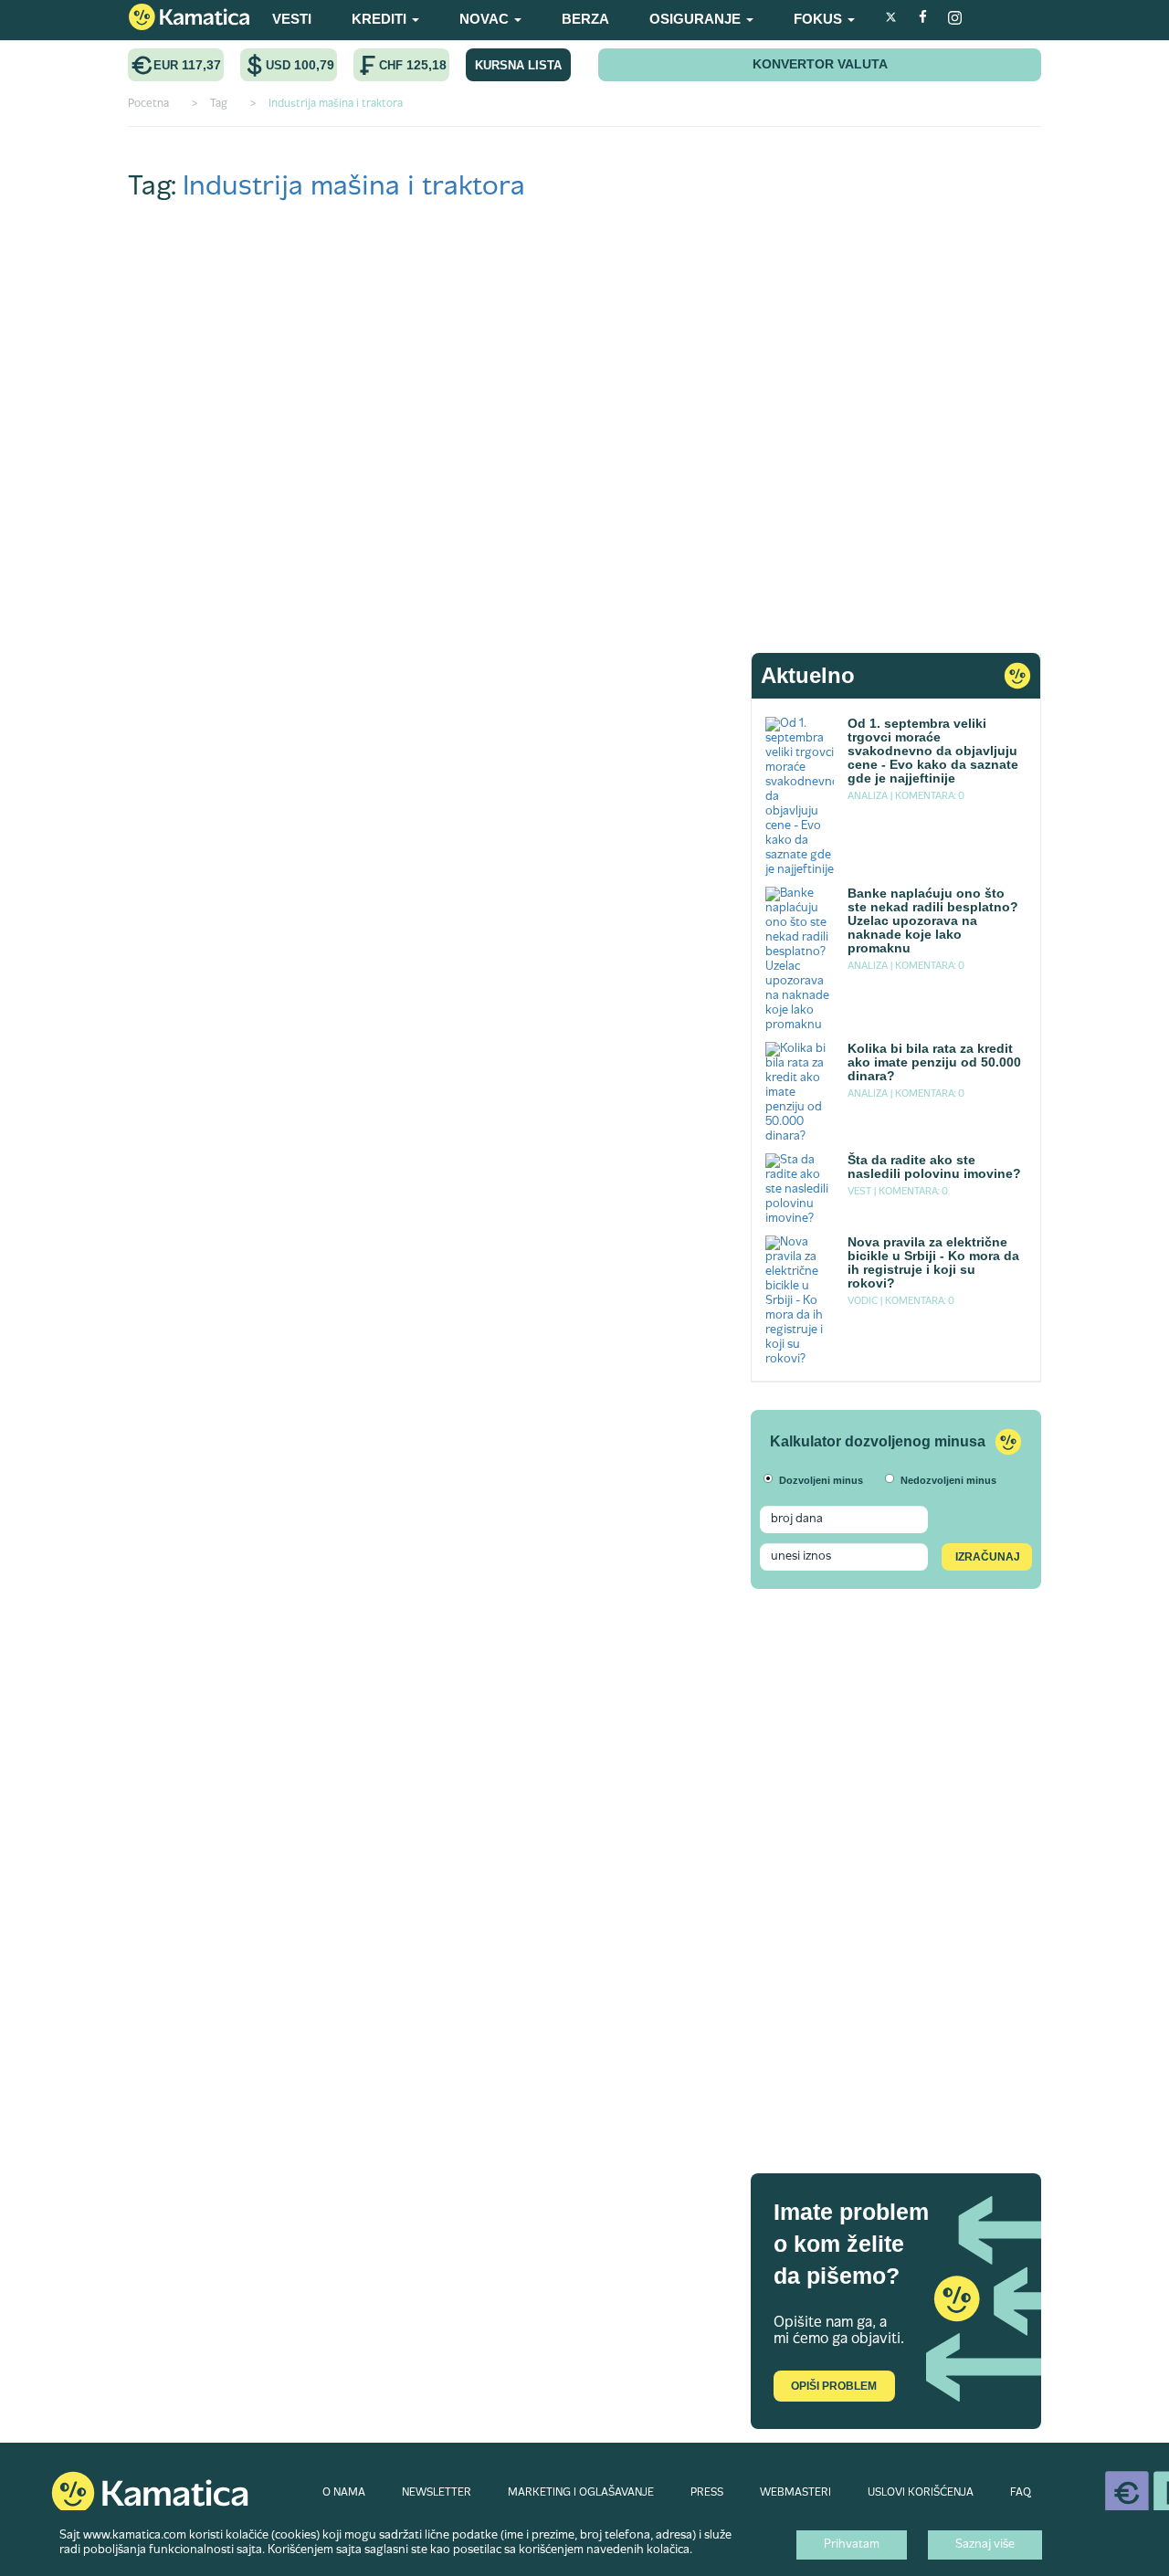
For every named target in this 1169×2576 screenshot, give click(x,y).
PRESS (707, 2493)
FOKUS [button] (820, 19)
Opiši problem (834, 2386)
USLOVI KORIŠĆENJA (921, 2493)
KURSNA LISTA (518, 65)
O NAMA (344, 2493)
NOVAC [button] (486, 19)
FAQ (1021, 2493)
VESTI (292, 19)
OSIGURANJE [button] (697, 19)
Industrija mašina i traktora (354, 188)
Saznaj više (985, 2545)
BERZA (585, 19)
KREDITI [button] (381, 19)
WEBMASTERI (795, 2493)
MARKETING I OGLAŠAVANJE (581, 2493)
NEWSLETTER (437, 2493)
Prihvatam (852, 2545)
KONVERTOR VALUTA (820, 64)
